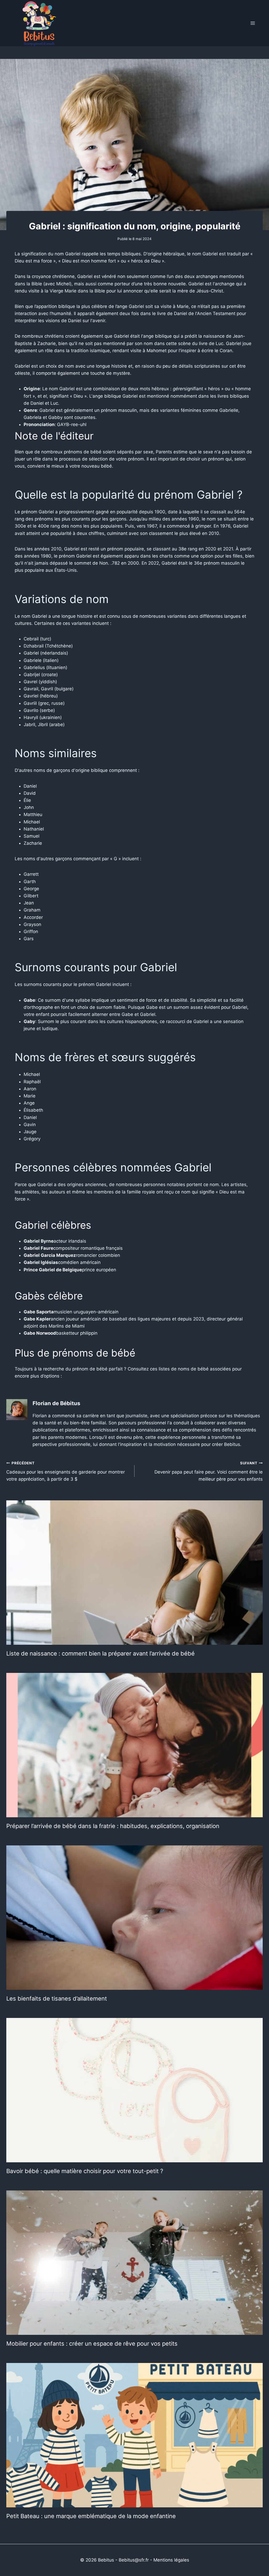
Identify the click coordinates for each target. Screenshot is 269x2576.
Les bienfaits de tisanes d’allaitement (57, 1998)
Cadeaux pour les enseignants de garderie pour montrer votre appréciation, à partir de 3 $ (66, 1471)
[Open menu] (253, 23)
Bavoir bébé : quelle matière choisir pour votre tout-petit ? (85, 2171)
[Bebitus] (39, 23)
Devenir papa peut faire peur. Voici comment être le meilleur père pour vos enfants (209, 1471)
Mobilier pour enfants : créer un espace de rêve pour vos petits (92, 2344)
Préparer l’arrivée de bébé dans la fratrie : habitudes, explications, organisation (113, 1826)
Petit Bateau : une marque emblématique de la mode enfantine (91, 2516)
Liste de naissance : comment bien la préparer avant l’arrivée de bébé (100, 1653)
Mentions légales (171, 2560)
